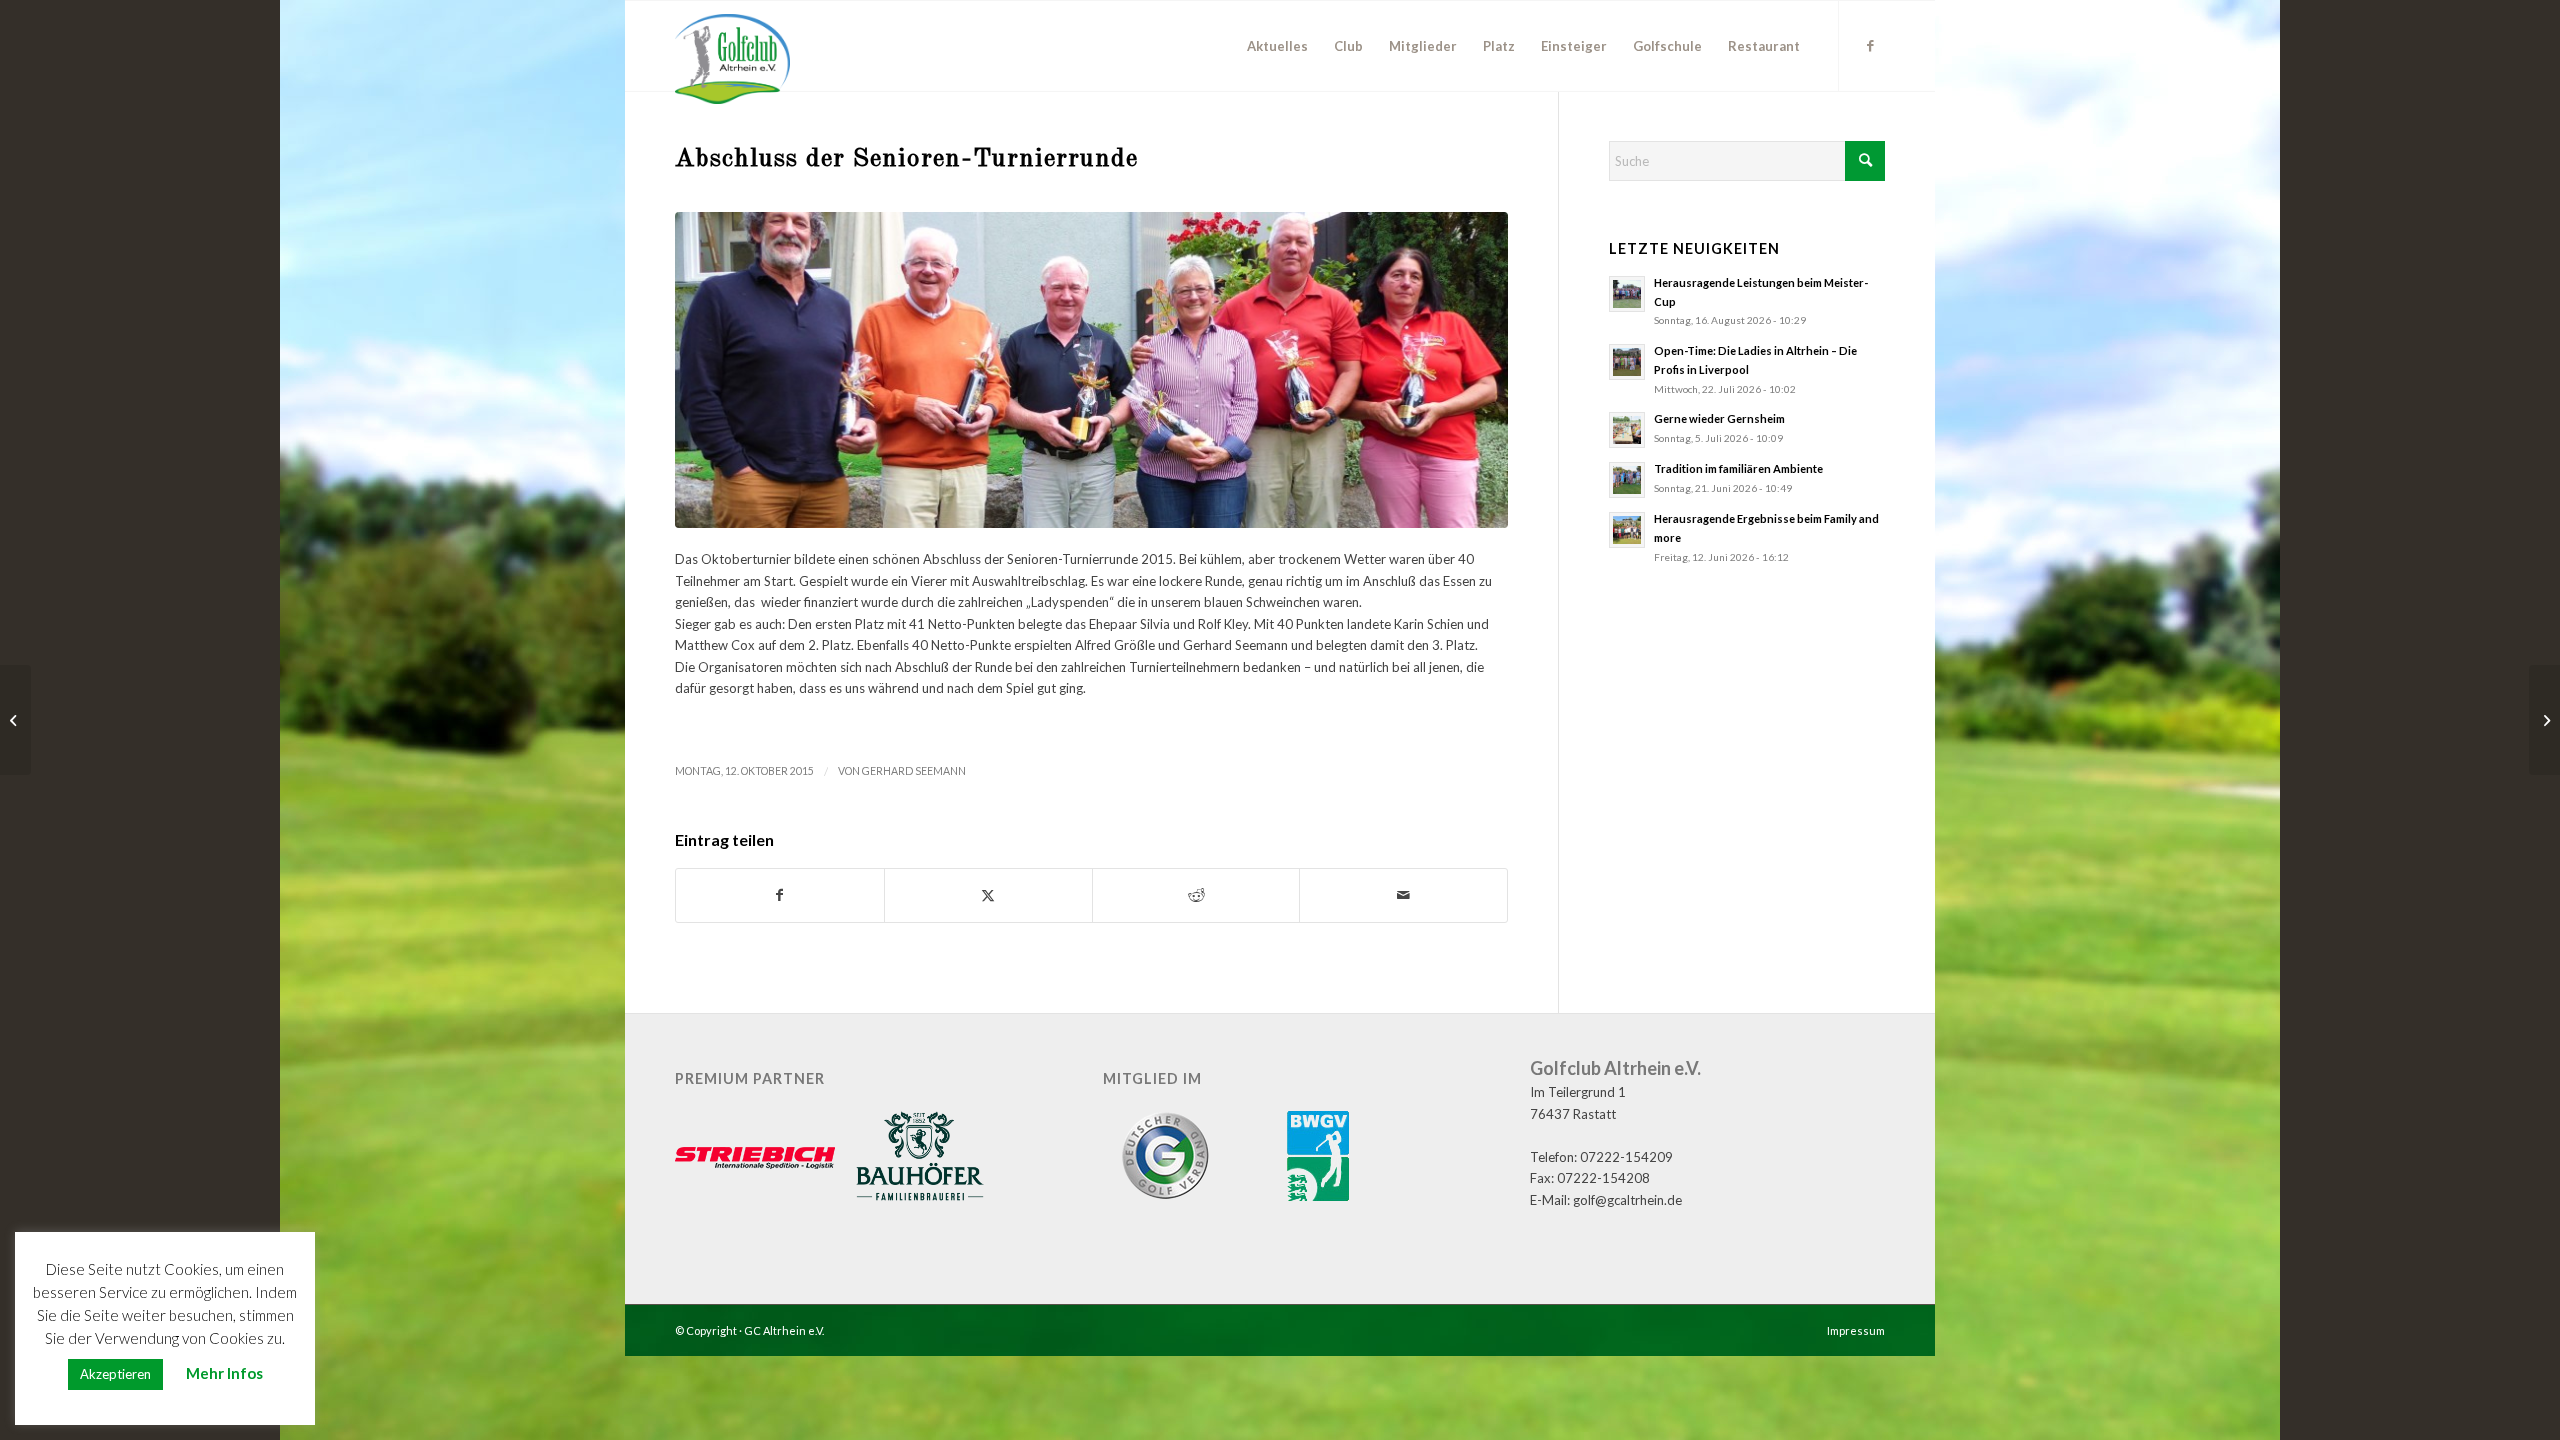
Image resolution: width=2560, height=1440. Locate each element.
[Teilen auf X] (988, 895)
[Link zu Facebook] (1870, 45)
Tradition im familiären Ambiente (1738, 468)
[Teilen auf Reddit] (1196, 895)
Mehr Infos (224, 1373)
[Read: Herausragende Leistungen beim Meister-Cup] (1627, 294)
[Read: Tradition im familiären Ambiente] (1627, 480)
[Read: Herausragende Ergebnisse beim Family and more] (1627, 530)
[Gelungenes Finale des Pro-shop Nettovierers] (2544, 720)
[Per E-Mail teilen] (1403, 895)
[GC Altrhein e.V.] (732, 59)
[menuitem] (1277, 46)
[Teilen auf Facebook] (780, 895)
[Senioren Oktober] (1091, 370)
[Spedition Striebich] (755, 1159)
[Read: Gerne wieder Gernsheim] (1627, 430)
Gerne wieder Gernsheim (1719, 418)
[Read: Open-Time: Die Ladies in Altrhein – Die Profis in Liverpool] (1627, 362)
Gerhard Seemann (914, 771)
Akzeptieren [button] (115, 1374)
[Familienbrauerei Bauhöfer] (920, 1159)
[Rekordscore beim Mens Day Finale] (15, 720)
